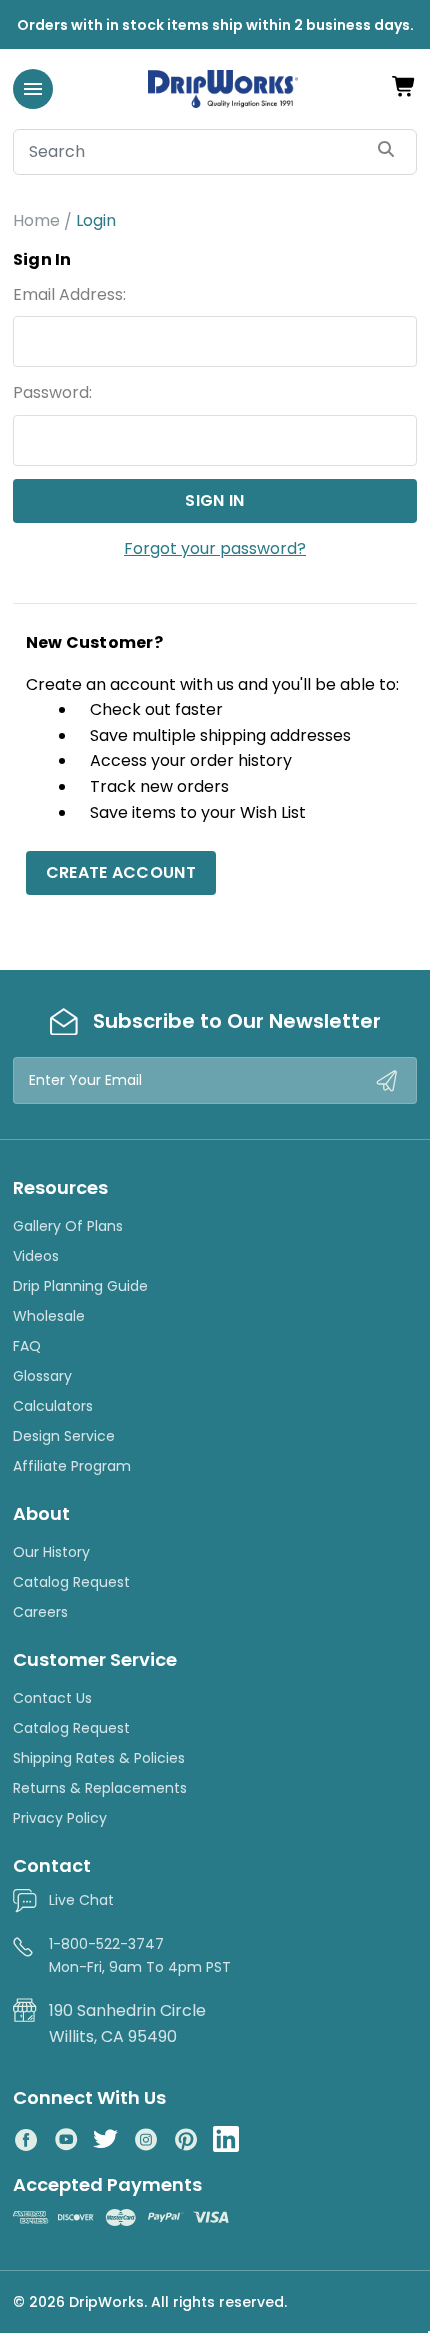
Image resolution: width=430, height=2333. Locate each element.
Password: (52, 392)
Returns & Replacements (100, 1788)
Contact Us (52, 1698)
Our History (51, 1552)
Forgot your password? (215, 548)
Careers (40, 1612)
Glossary (42, 1376)
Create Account (121, 872)
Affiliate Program (72, 1466)
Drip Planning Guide (80, 1286)
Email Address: (69, 294)
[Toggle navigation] (33, 89)
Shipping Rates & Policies (99, 1758)
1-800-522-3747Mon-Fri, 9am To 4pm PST (140, 1955)
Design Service (64, 1436)
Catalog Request (71, 1582)
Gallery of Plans (68, 1226)
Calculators (53, 1406)
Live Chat (81, 1900)
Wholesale (49, 1316)
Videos (36, 1256)
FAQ (27, 1346)
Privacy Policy (60, 1818)
